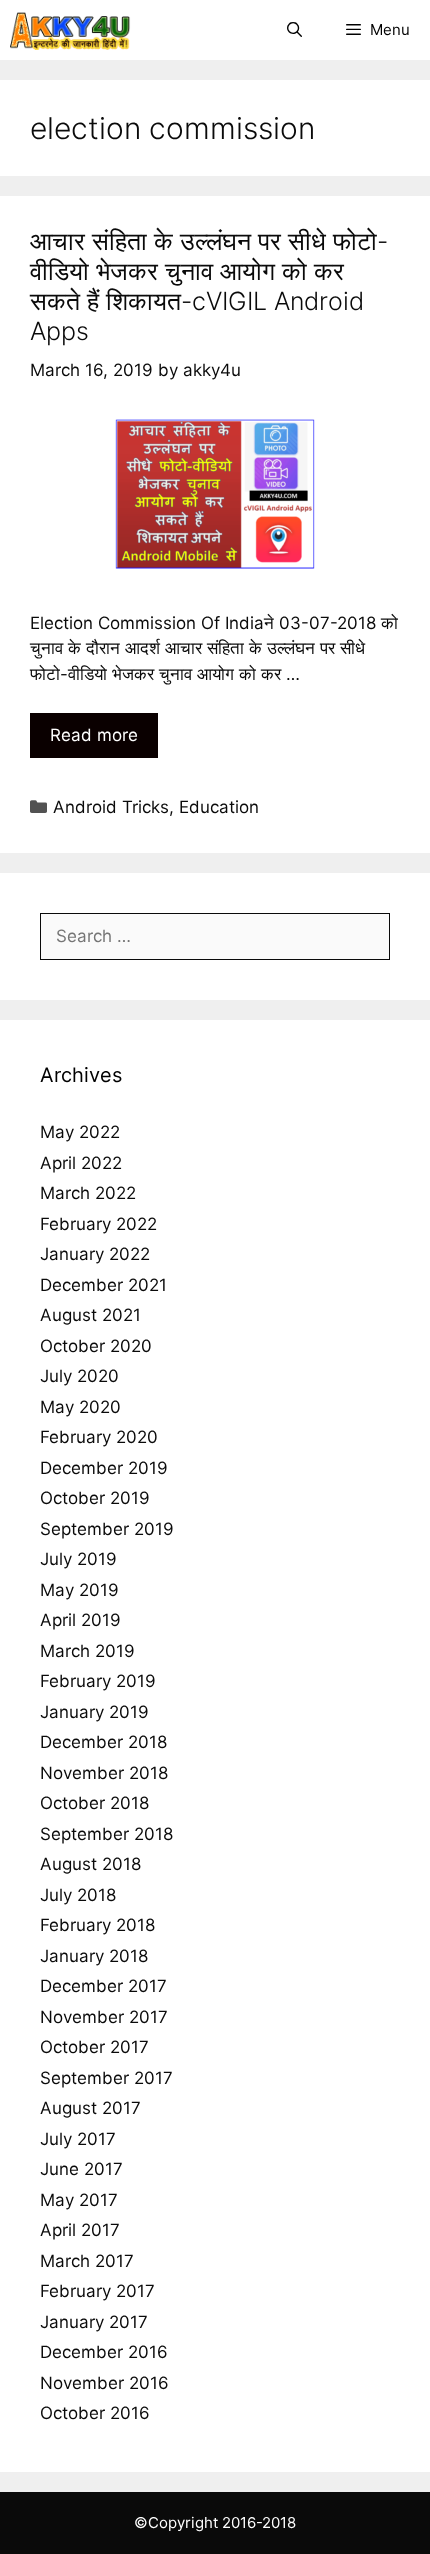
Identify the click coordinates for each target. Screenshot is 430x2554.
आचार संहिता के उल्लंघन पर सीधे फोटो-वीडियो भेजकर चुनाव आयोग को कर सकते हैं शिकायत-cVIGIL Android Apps (209, 286)
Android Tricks (111, 807)
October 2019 (95, 1498)
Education (219, 807)
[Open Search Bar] (293, 30)
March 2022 (88, 1193)
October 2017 (94, 2047)
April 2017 (80, 2230)
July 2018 (78, 1895)
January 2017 (94, 2322)
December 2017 (103, 1986)
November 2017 (104, 2017)
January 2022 (95, 1254)
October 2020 (96, 1346)
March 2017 (87, 2261)
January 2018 (94, 1956)
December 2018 (103, 1742)
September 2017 (106, 2078)
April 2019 (80, 1620)
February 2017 (97, 2291)
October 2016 (95, 2413)
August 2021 (90, 1315)
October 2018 (94, 1803)
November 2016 (104, 2383)
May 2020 (80, 1407)
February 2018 (97, 1925)
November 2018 (104, 1773)
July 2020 (79, 1376)
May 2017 (79, 2200)
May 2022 (80, 1132)
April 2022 (81, 1163)
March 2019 (87, 1651)
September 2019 (107, 1529)
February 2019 (98, 1681)
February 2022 (98, 1224)
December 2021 (103, 1285)
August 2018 (90, 1864)
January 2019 (94, 1712)
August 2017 (90, 2108)
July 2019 (78, 1559)
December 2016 (104, 2352)
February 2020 (99, 1437)
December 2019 (104, 1468)
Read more (94, 735)
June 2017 (81, 2169)
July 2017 (78, 2139)
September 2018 (106, 1834)
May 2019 (79, 1590)
